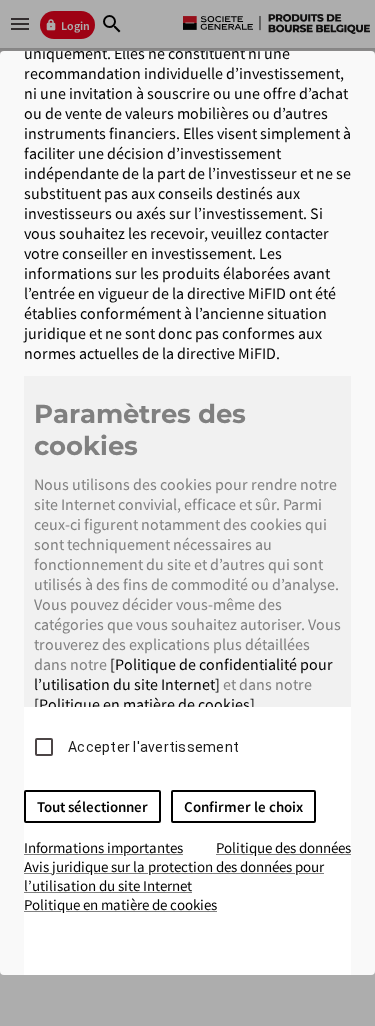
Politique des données (283, 847)
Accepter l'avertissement (153, 747)
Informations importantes (103, 847)
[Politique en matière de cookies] (144, 704)
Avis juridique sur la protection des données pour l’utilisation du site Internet (174, 876)
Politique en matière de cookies (120, 904)
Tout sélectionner (92, 806)
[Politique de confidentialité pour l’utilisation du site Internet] (183, 674)
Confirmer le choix (243, 806)
